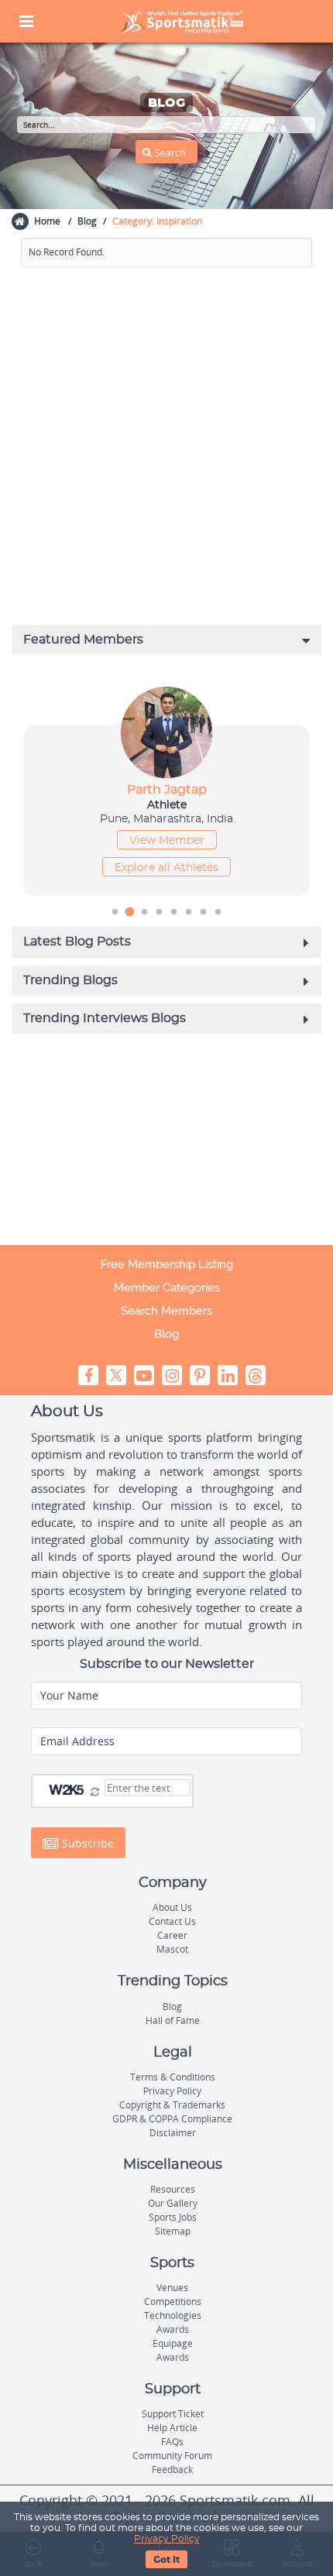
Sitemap (173, 2231)
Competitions (173, 2302)
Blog (87, 221)
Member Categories (167, 1288)
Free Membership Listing (167, 1264)
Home (47, 221)
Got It (166, 2560)
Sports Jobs (173, 2217)
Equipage (173, 2343)
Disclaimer (173, 2133)
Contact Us (172, 1921)
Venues (172, 2288)
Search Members (166, 1311)
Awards (173, 2329)
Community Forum (172, 2456)
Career (172, 1935)
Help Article (172, 2428)
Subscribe (86, 1843)
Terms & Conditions (173, 2077)
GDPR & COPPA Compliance (172, 2119)
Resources (173, 2189)
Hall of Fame (173, 2020)
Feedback (172, 2470)
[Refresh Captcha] (95, 1792)
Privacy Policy (167, 2539)
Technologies (173, 2315)
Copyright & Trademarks (172, 2105)
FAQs (172, 2442)
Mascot (172, 1949)
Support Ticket (173, 2414)
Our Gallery (173, 2203)
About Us (172, 1907)
